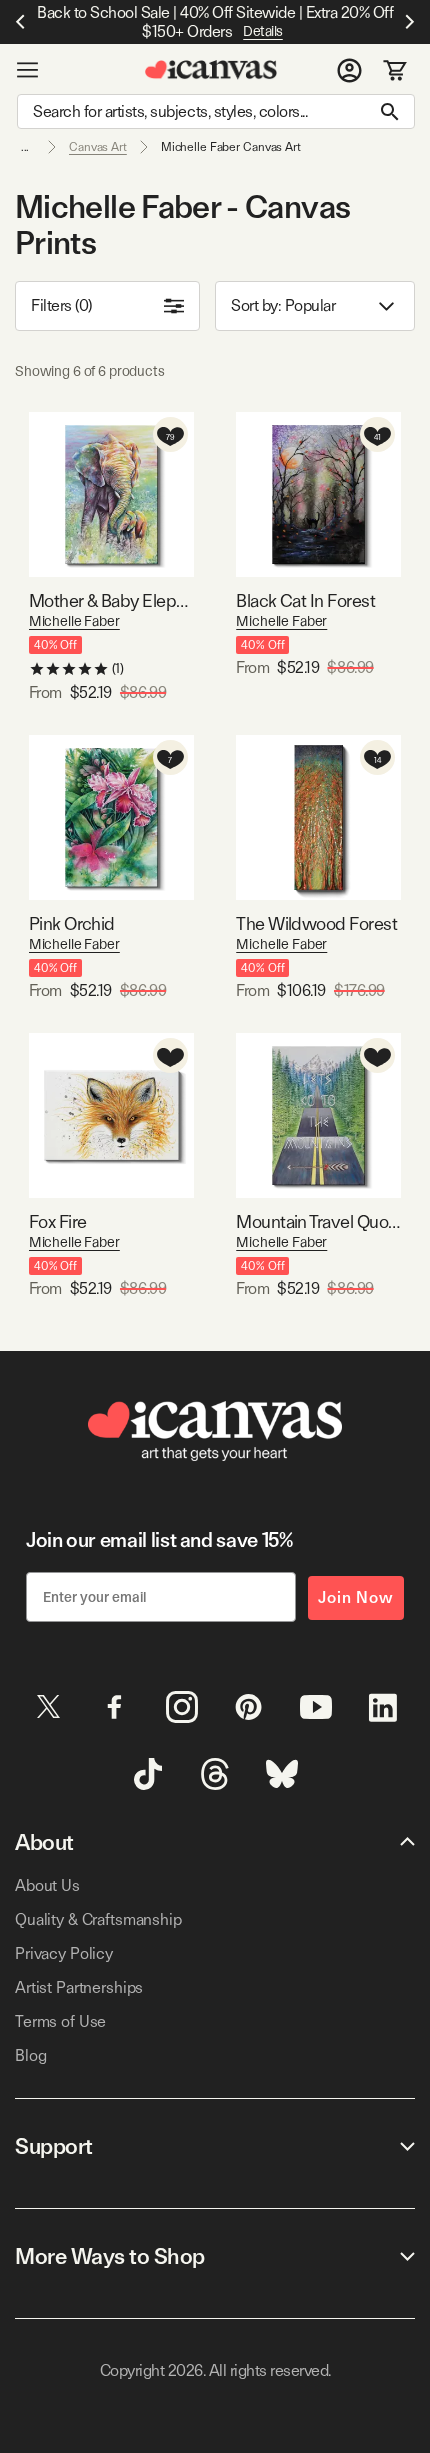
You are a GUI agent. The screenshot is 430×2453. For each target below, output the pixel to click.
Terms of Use (60, 2021)
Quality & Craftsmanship (98, 1919)
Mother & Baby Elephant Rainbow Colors (111, 600)
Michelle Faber (74, 621)
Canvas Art (98, 147)
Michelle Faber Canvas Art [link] (231, 147)
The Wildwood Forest (316, 923)
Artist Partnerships (79, 1987)
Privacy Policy (64, 1953)
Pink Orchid (72, 923)
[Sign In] (349, 70)
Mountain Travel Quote (318, 1221)
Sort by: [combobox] (283, 305)
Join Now (356, 1597)
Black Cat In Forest (305, 600)
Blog (30, 2055)
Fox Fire (58, 1221)
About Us (47, 1885)
